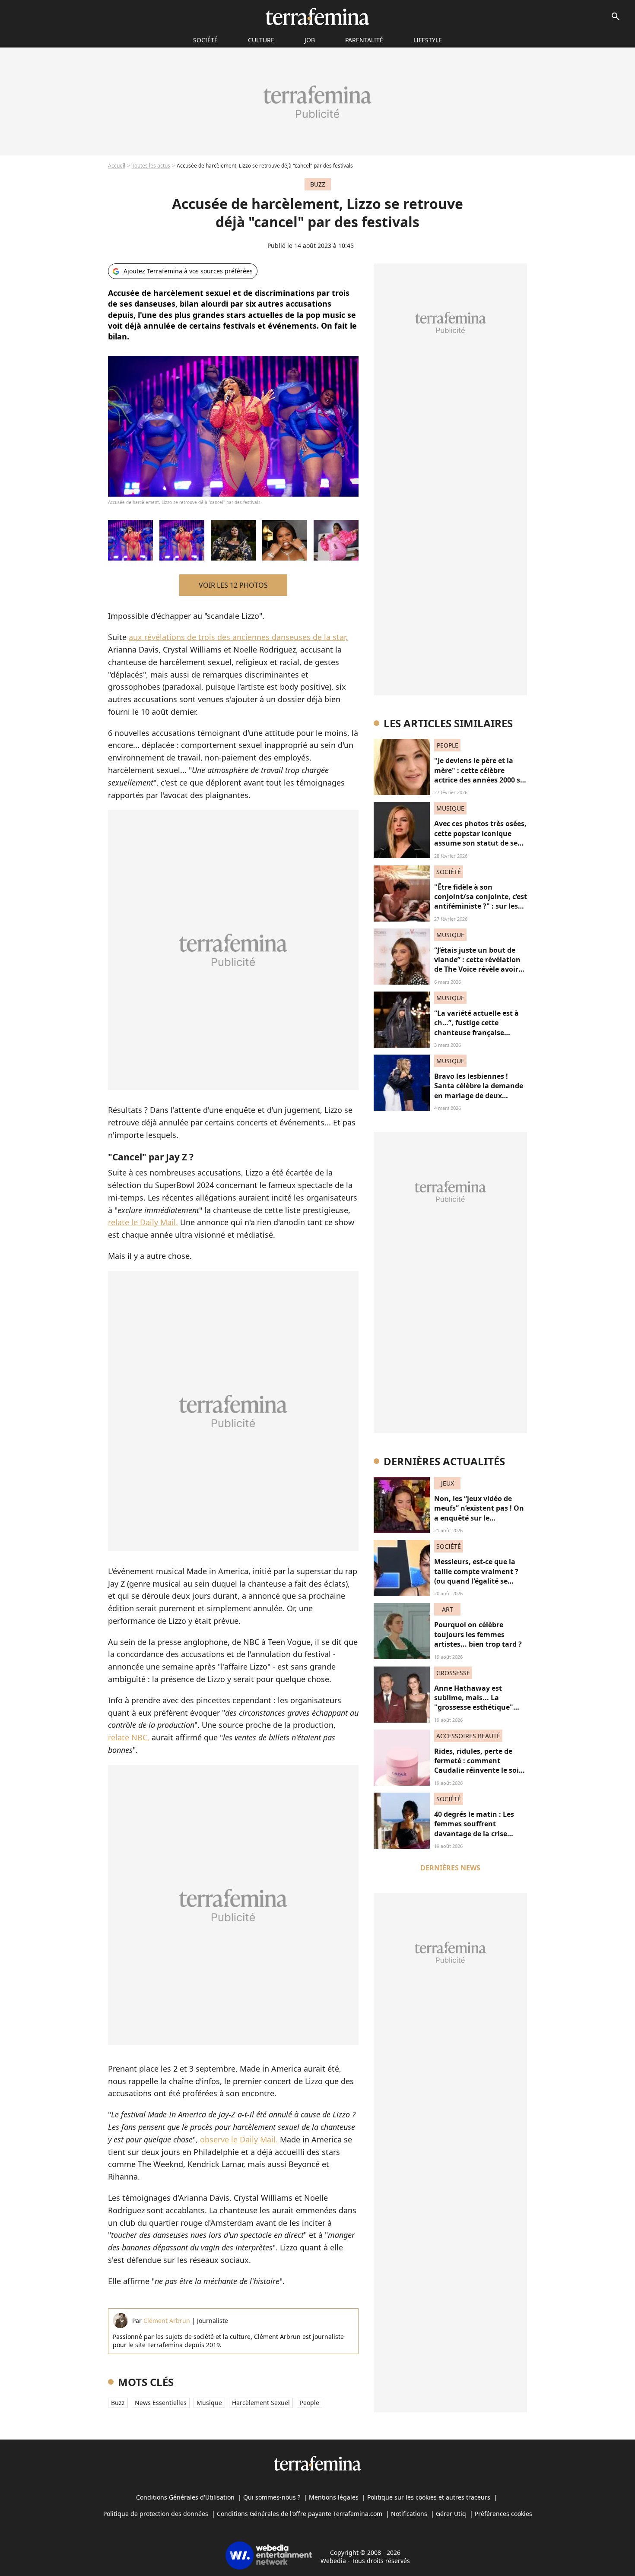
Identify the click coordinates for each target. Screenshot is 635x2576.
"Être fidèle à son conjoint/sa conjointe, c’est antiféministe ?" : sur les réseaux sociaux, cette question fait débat (481, 906)
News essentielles (161, 2403)
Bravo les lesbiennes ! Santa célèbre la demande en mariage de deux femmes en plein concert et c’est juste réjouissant (479, 1096)
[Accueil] (317, 16)
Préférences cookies (503, 2514)
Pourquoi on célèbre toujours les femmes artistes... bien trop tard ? (478, 1634)
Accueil (117, 166)
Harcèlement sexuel (261, 2403)
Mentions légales (334, 2497)
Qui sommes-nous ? (272, 2497)
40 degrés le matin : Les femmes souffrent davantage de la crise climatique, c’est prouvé (475, 1829)
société (205, 40)
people (310, 2403)
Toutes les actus (151, 166)
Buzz (118, 2403)
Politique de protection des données (156, 2514)
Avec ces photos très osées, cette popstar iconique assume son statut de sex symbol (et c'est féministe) (480, 838)
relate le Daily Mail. (143, 1222)
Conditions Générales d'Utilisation (185, 2497)
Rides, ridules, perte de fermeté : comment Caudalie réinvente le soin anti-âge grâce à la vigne (479, 1766)
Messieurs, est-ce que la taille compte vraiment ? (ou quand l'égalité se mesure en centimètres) (476, 1576)
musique (209, 2403)
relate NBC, (130, 1737)
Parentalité (364, 40)
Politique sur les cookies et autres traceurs (429, 2497)
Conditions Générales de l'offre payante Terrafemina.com (300, 2514)
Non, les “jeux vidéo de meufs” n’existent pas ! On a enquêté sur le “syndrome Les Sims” (479, 1513)
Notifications (409, 2514)
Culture (261, 40)
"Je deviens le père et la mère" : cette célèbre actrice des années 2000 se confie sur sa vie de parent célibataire (479, 780)
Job (310, 40)
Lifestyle (428, 40)
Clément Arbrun (167, 2321)
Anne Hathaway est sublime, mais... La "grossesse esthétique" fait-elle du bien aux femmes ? (474, 1708)
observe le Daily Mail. (239, 2139)
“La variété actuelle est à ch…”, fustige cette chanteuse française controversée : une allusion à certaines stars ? (480, 1033)
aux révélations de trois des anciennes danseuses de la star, (238, 637)
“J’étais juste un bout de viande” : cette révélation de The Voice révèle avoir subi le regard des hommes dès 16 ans (480, 970)
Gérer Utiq (451, 2514)
